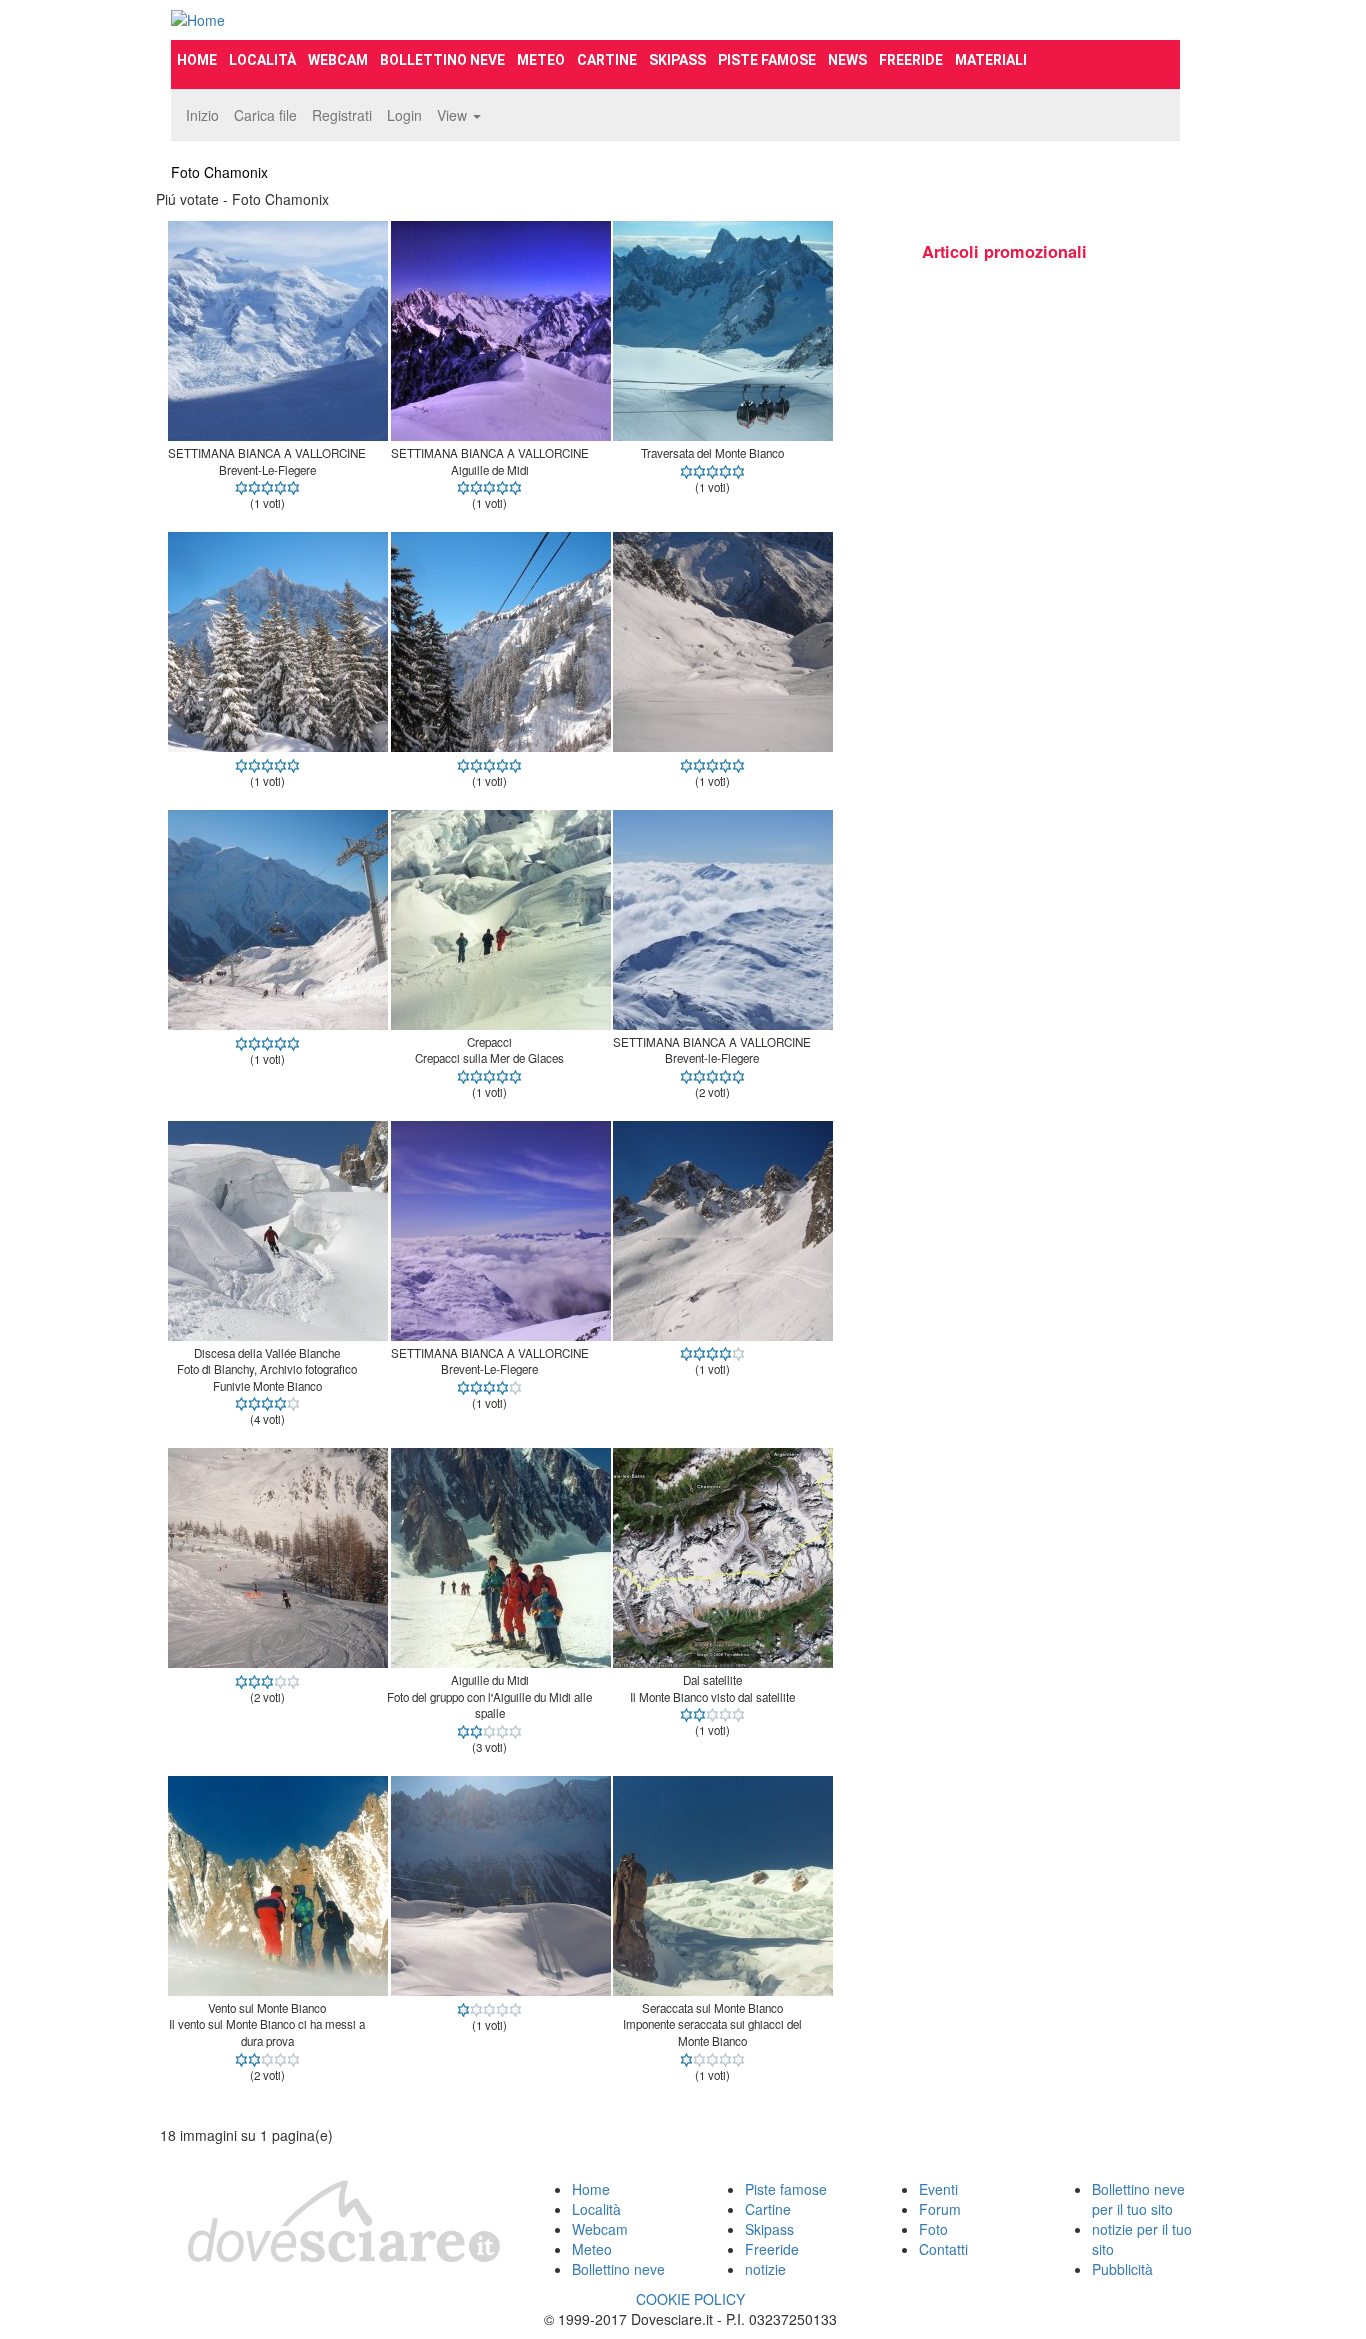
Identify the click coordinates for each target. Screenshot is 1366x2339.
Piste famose (767, 60)
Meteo (541, 60)
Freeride (911, 60)
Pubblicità (1122, 2269)
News (847, 60)
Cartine (607, 60)
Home (197, 60)
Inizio (202, 115)
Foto (933, 2229)
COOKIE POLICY (690, 2299)
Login (404, 115)
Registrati (342, 115)
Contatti (943, 2249)
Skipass (677, 60)
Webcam (338, 60)
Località (262, 60)
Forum (940, 2209)
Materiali (991, 60)
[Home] (329, 20)
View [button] (454, 115)
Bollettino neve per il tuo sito (1138, 2199)
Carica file (265, 115)
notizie (765, 2269)
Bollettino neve (442, 60)
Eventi (938, 2189)
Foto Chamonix (219, 172)
